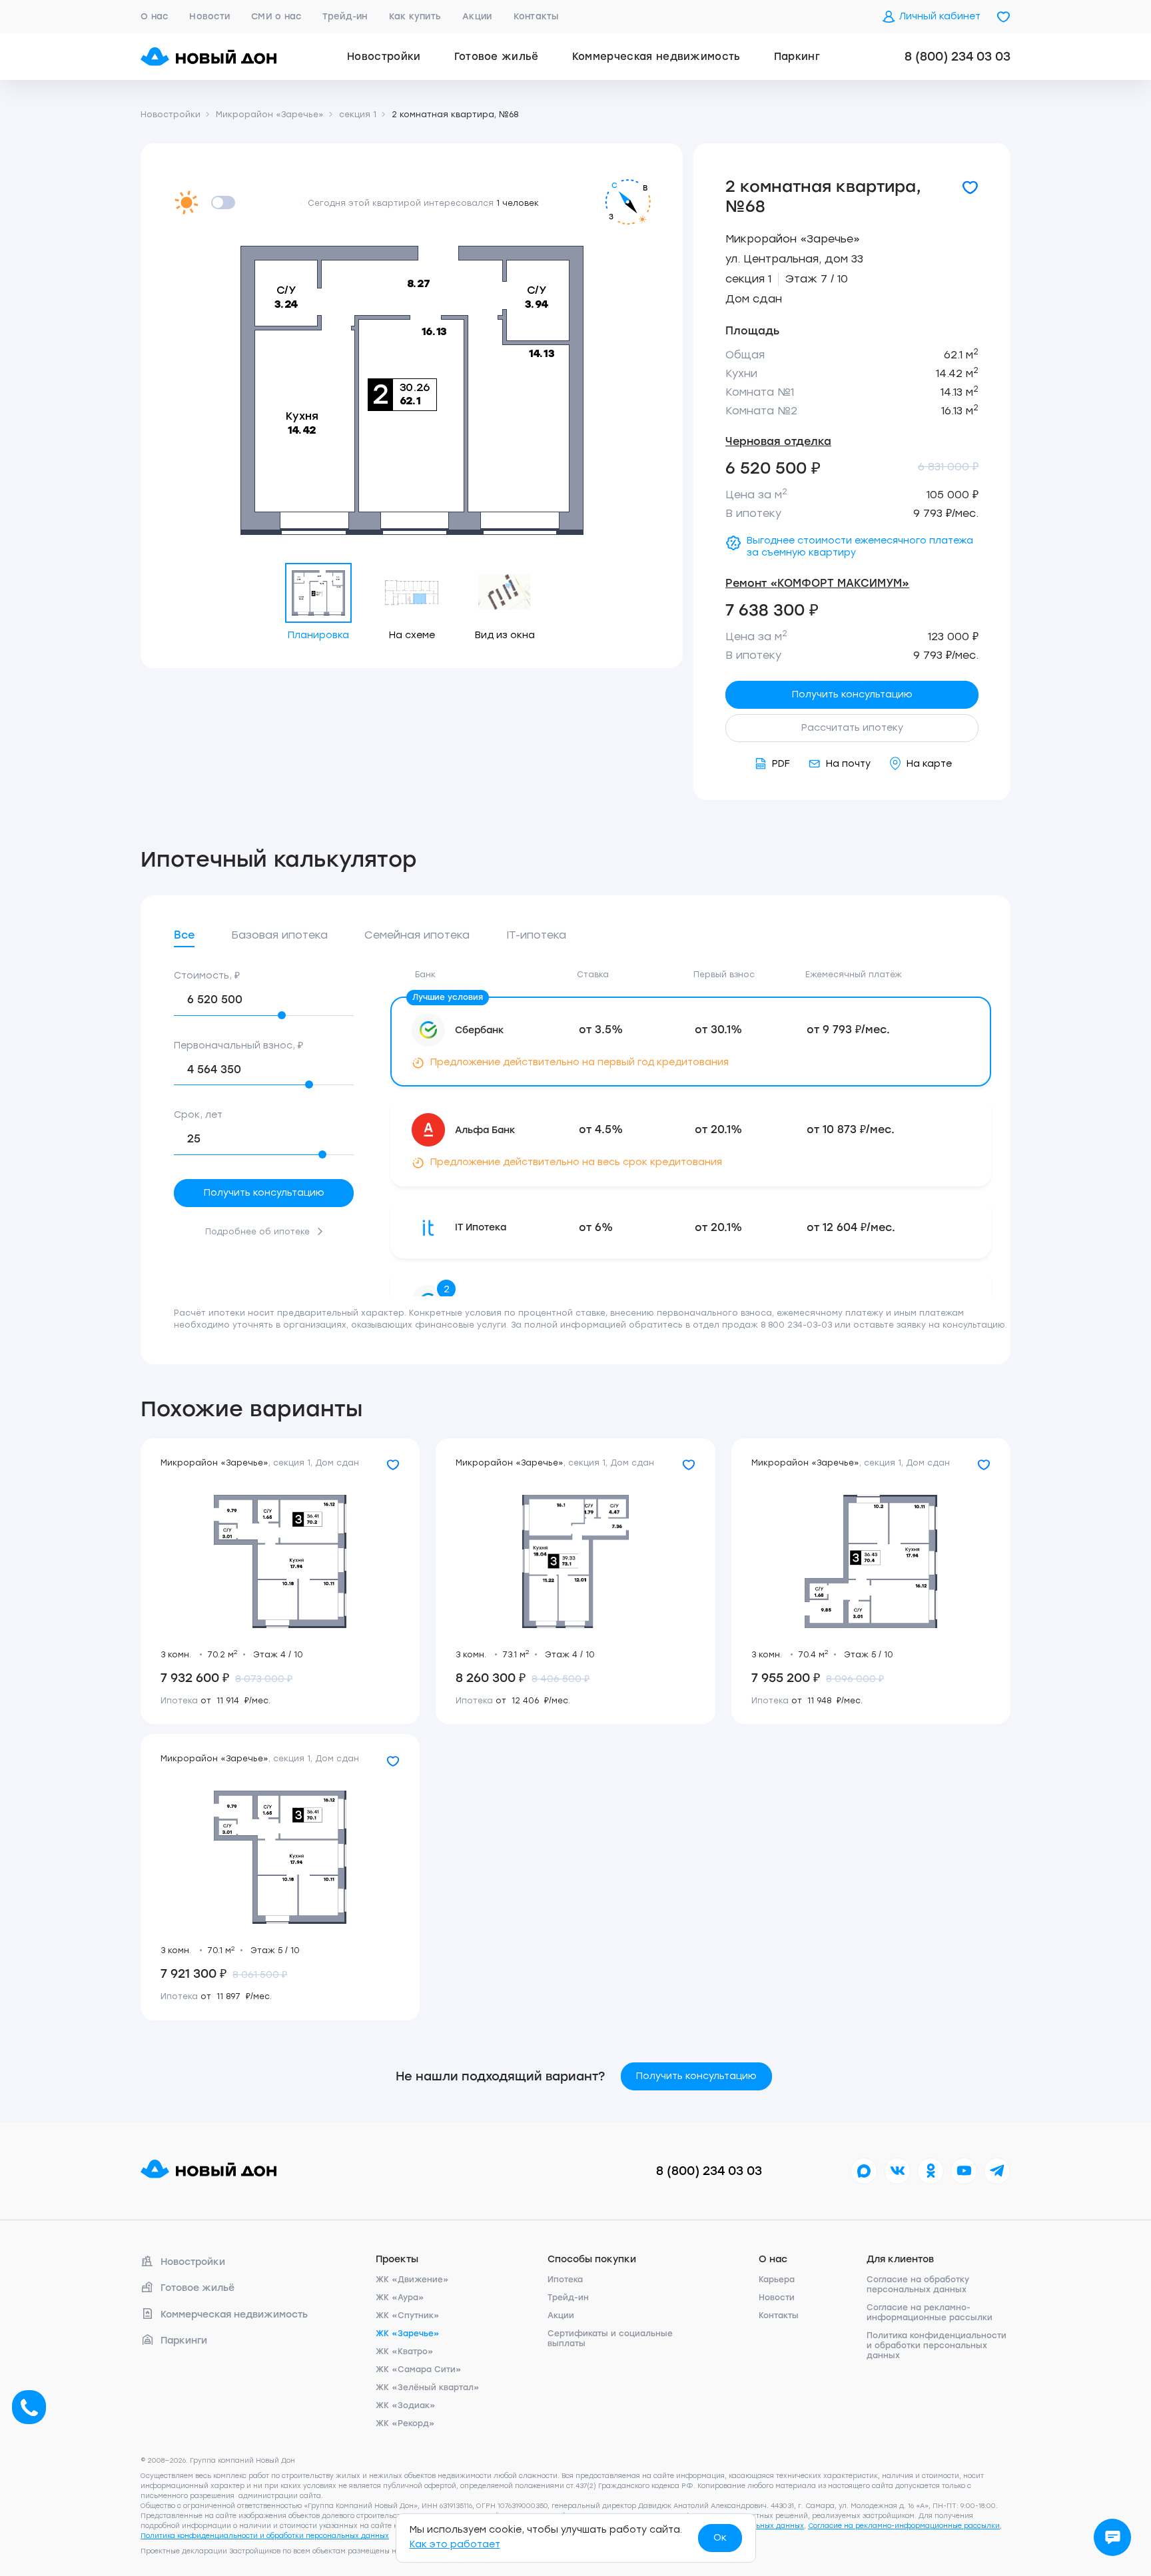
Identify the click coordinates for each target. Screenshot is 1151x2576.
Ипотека (565, 2280)
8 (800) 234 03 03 (958, 57)
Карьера (777, 2280)
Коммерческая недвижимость (656, 57)
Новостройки (384, 57)
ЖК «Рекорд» (405, 2423)
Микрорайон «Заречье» (793, 239)
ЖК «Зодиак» (406, 2405)
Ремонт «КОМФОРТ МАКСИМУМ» (817, 583)
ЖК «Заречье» (408, 2334)
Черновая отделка (778, 441)
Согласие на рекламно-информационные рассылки (930, 2313)
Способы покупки (592, 2259)
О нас (154, 16)
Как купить (415, 16)
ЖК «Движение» (412, 2280)
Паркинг (797, 57)
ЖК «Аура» (400, 2298)
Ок (720, 2538)
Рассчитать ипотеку (852, 728)
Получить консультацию (852, 694)
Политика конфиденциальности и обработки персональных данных (937, 2346)
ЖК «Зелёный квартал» (428, 2387)
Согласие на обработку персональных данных (918, 2285)
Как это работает (455, 2544)
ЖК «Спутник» (408, 2316)
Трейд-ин (345, 16)
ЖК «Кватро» (405, 2352)
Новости (209, 16)
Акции (477, 16)
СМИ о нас (276, 16)
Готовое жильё (497, 57)
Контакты (536, 16)
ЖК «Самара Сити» (419, 2369)
